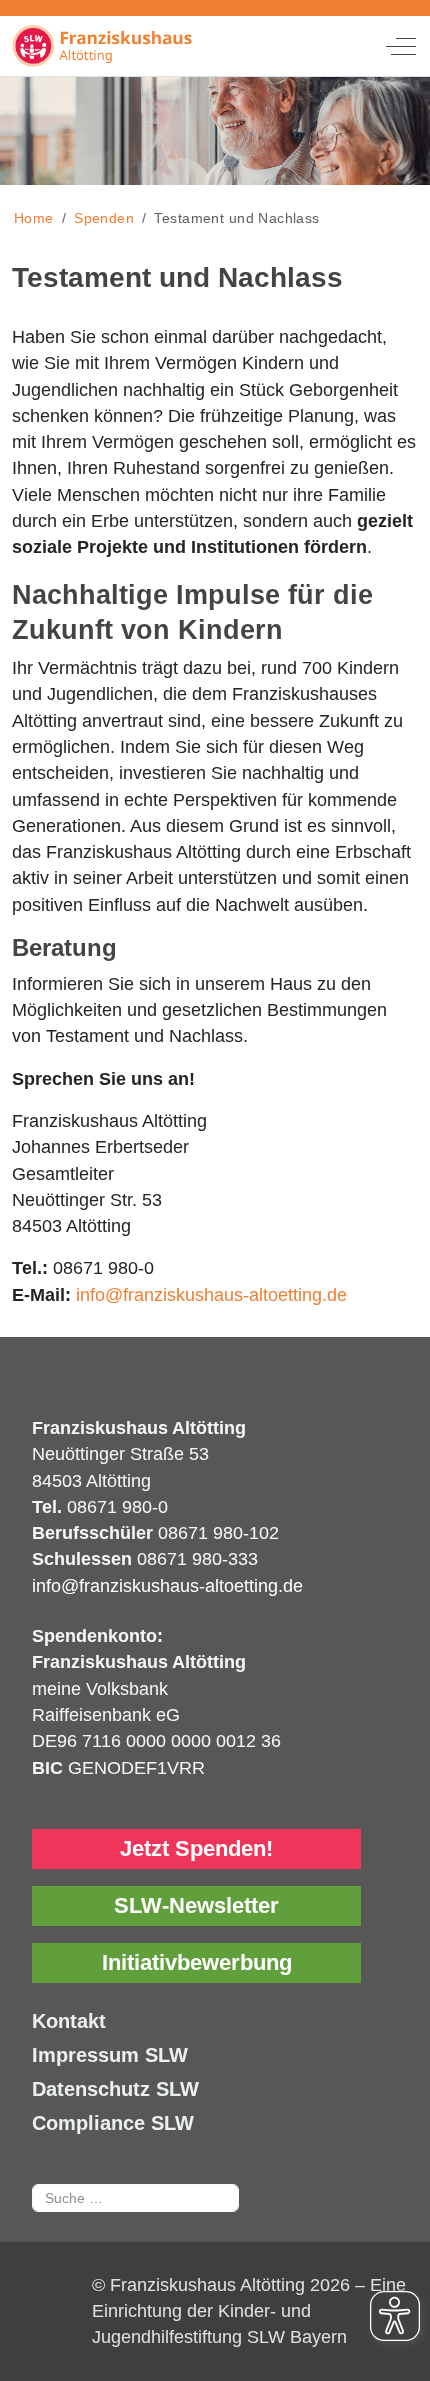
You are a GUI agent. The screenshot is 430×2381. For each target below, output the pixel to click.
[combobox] (135, 2198)
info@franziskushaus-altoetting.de (211, 1295)
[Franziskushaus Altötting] (162, 46)
